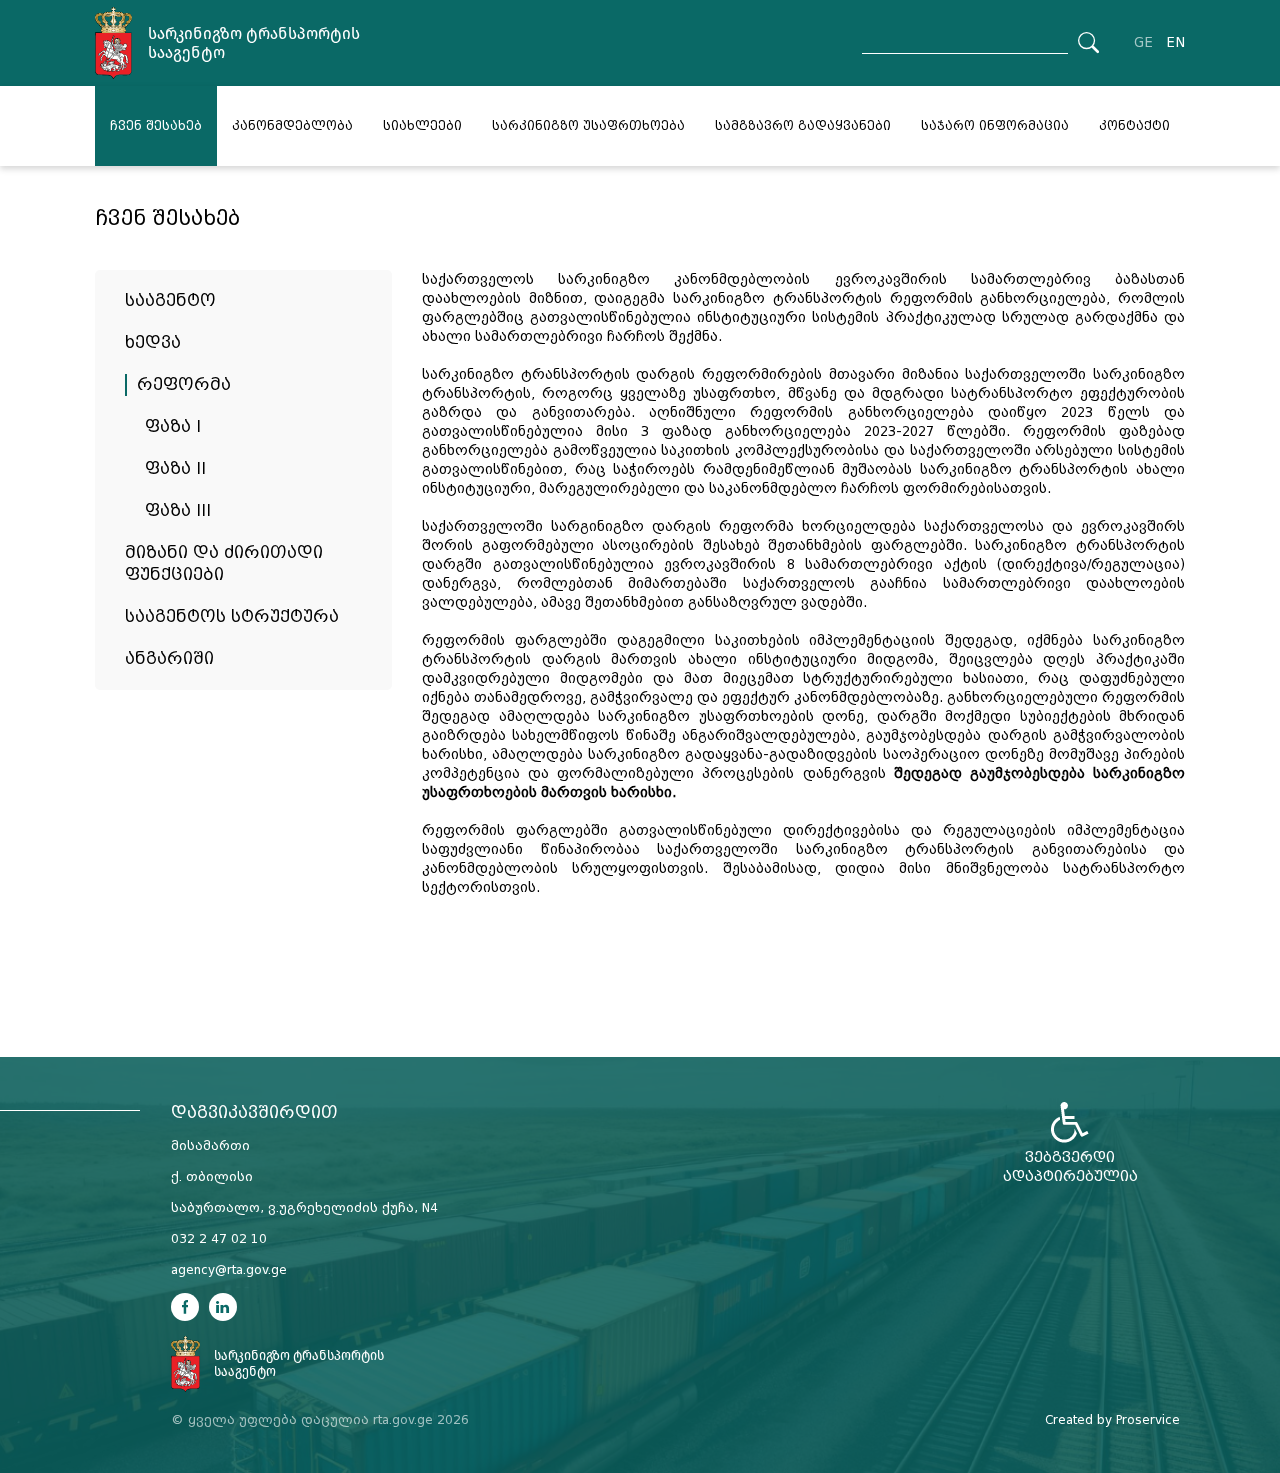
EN (1175, 42)
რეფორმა (184, 384)
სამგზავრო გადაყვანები (803, 126)
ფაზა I (173, 426)
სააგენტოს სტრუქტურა (232, 616)
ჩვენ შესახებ (156, 126)
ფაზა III (178, 510)
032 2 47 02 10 (219, 1239)
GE (1143, 42)
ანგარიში (169, 658)
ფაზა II (175, 468)
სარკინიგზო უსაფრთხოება (588, 126)
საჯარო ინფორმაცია (995, 126)
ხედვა (153, 342)
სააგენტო (170, 300)
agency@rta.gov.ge (229, 1270)
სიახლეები (422, 126)
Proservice (1148, 1420)
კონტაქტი (1134, 126)
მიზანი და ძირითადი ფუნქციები (224, 563)
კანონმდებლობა (292, 126)
